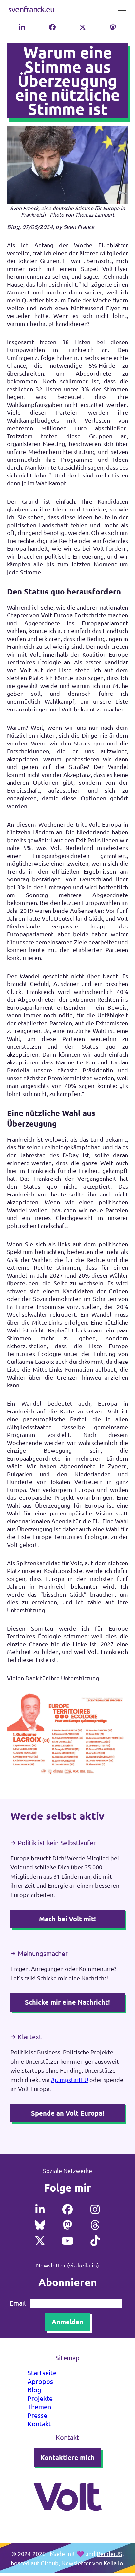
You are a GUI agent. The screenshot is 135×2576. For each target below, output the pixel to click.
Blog (34, 2390)
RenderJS (109, 2554)
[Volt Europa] (67, 2519)
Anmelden (68, 2322)
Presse (37, 2415)
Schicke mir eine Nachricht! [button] (67, 2002)
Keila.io (113, 2563)
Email (18, 2303)
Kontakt (39, 2424)
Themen (39, 2407)
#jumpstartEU (69, 2079)
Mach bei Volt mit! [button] (67, 1919)
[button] (22, 27)
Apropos (40, 2381)
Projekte (40, 2398)
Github (50, 2563)
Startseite (42, 2373)
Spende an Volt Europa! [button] (68, 2113)
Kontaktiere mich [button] (67, 2457)
